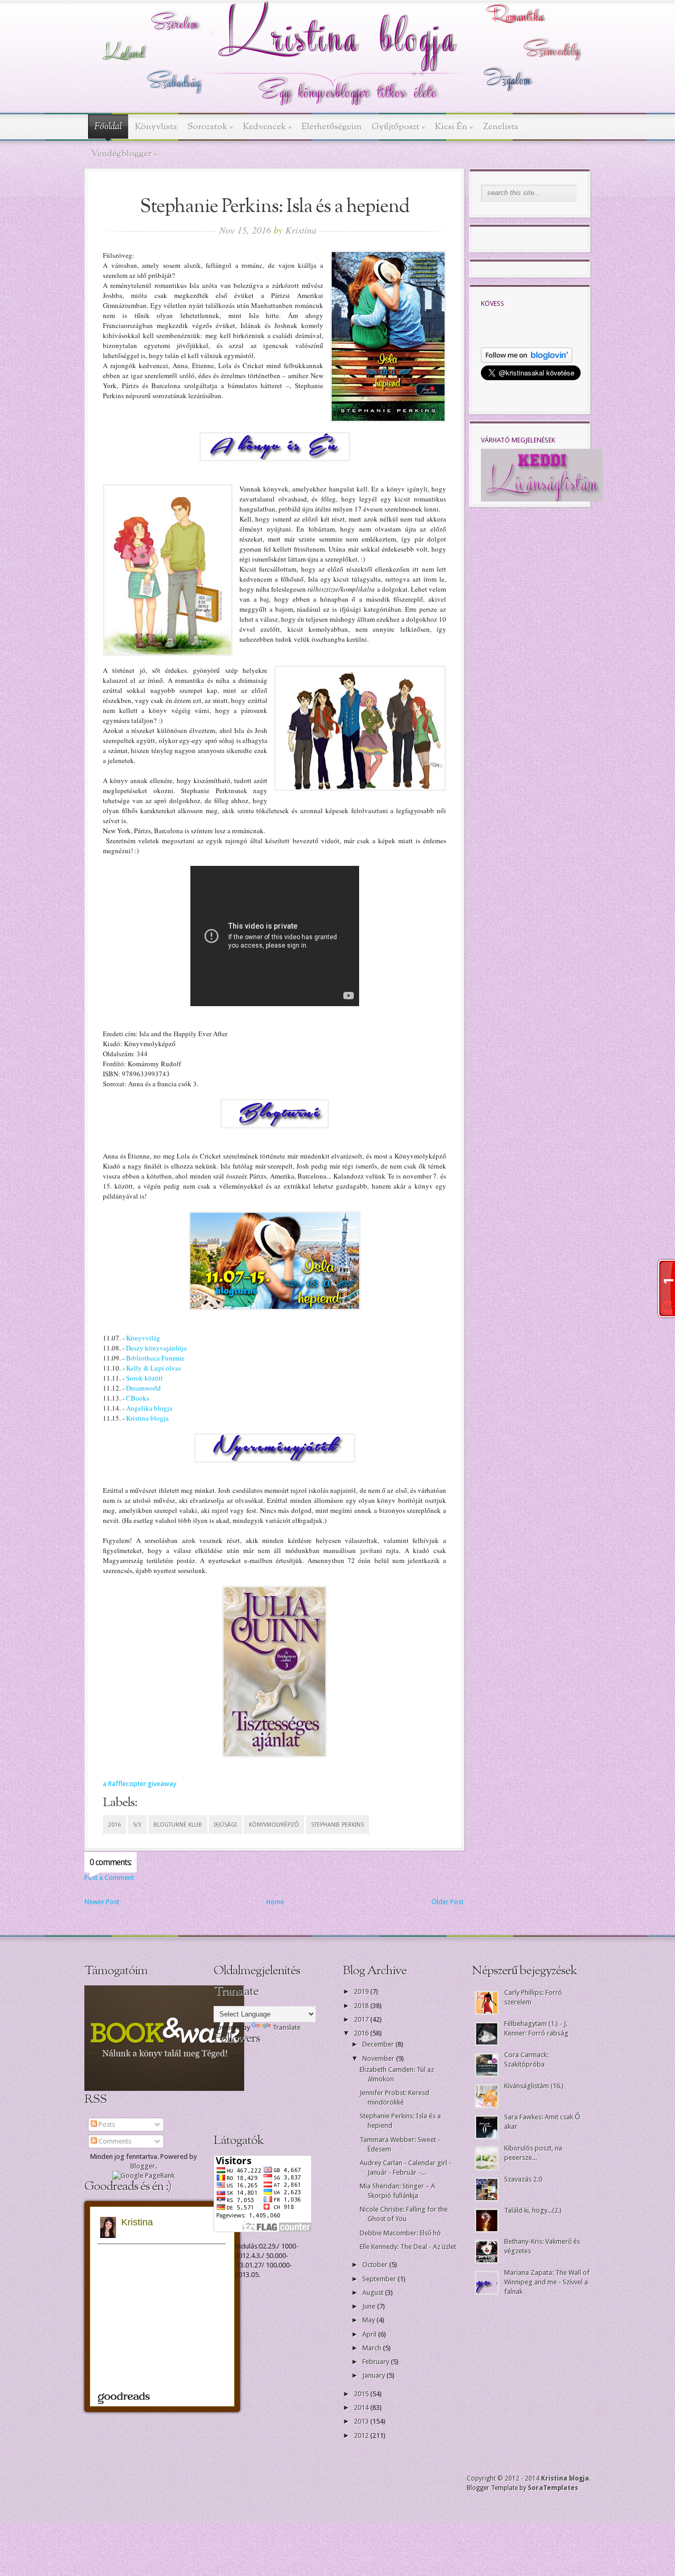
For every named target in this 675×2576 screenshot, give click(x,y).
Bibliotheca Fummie (155, 1358)
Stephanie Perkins (337, 1825)
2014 (362, 2408)
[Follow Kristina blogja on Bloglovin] (527, 360)
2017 (362, 2019)
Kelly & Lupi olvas (153, 1368)
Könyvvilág (143, 1338)
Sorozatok (210, 127)
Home (275, 1902)
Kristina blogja (147, 1418)
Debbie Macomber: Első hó (400, 2233)
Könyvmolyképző (274, 1825)
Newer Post (102, 1902)
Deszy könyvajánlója (156, 1348)
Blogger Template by (522, 2488)
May (369, 2320)
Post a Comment (109, 1878)
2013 (362, 2421)
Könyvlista (156, 127)
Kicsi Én (454, 127)
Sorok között (144, 1378)
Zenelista (501, 127)
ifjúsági (225, 1825)
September (380, 2279)
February (377, 2362)
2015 (362, 2394)
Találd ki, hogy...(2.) (533, 2210)
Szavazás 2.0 (523, 2179)
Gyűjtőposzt (398, 127)
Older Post (447, 1902)
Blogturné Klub (178, 1825)
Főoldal (108, 127)
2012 (362, 2435)
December (379, 2044)
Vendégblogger (124, 154)
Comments (114, 2141)
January (374, 2375)
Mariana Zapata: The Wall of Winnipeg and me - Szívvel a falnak (547, 2282)
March (373, 2348)
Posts (106, 2124)
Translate (287, 2027)
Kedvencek (267, 127)
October (376, 2265)
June (370, 2306)
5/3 (137, 1825)
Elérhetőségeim (332, 127)
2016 (114, 1825)
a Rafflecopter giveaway (139, 1784)
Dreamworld (143, 1388)
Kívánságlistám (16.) (534, 2086)
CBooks (138, 1398)
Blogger (143, 2166)
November (379, 2058)
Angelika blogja (149, 1408)
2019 (362, 1991)
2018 (362, 2006)
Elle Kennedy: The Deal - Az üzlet (408, 2247)
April (370, 2334)
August (374, 2293)
